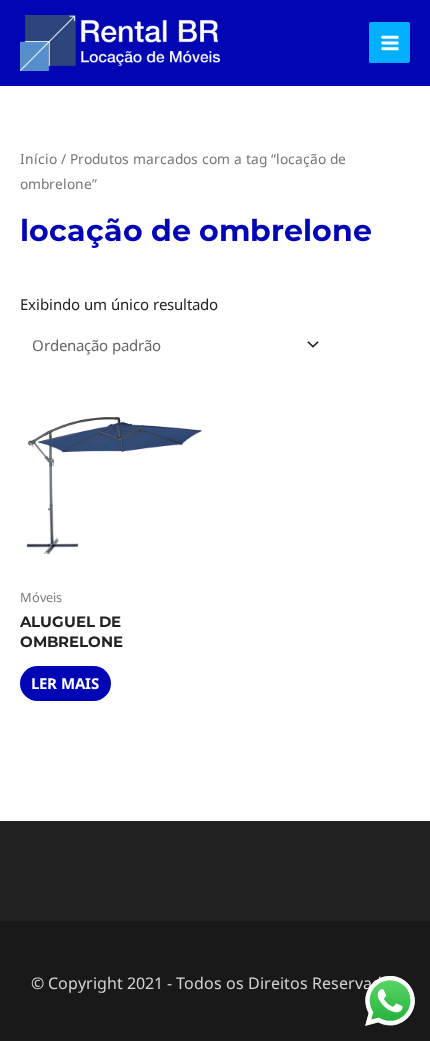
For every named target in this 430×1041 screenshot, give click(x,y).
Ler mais (65, 683)
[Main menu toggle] (389, 42)
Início (38, 158)
